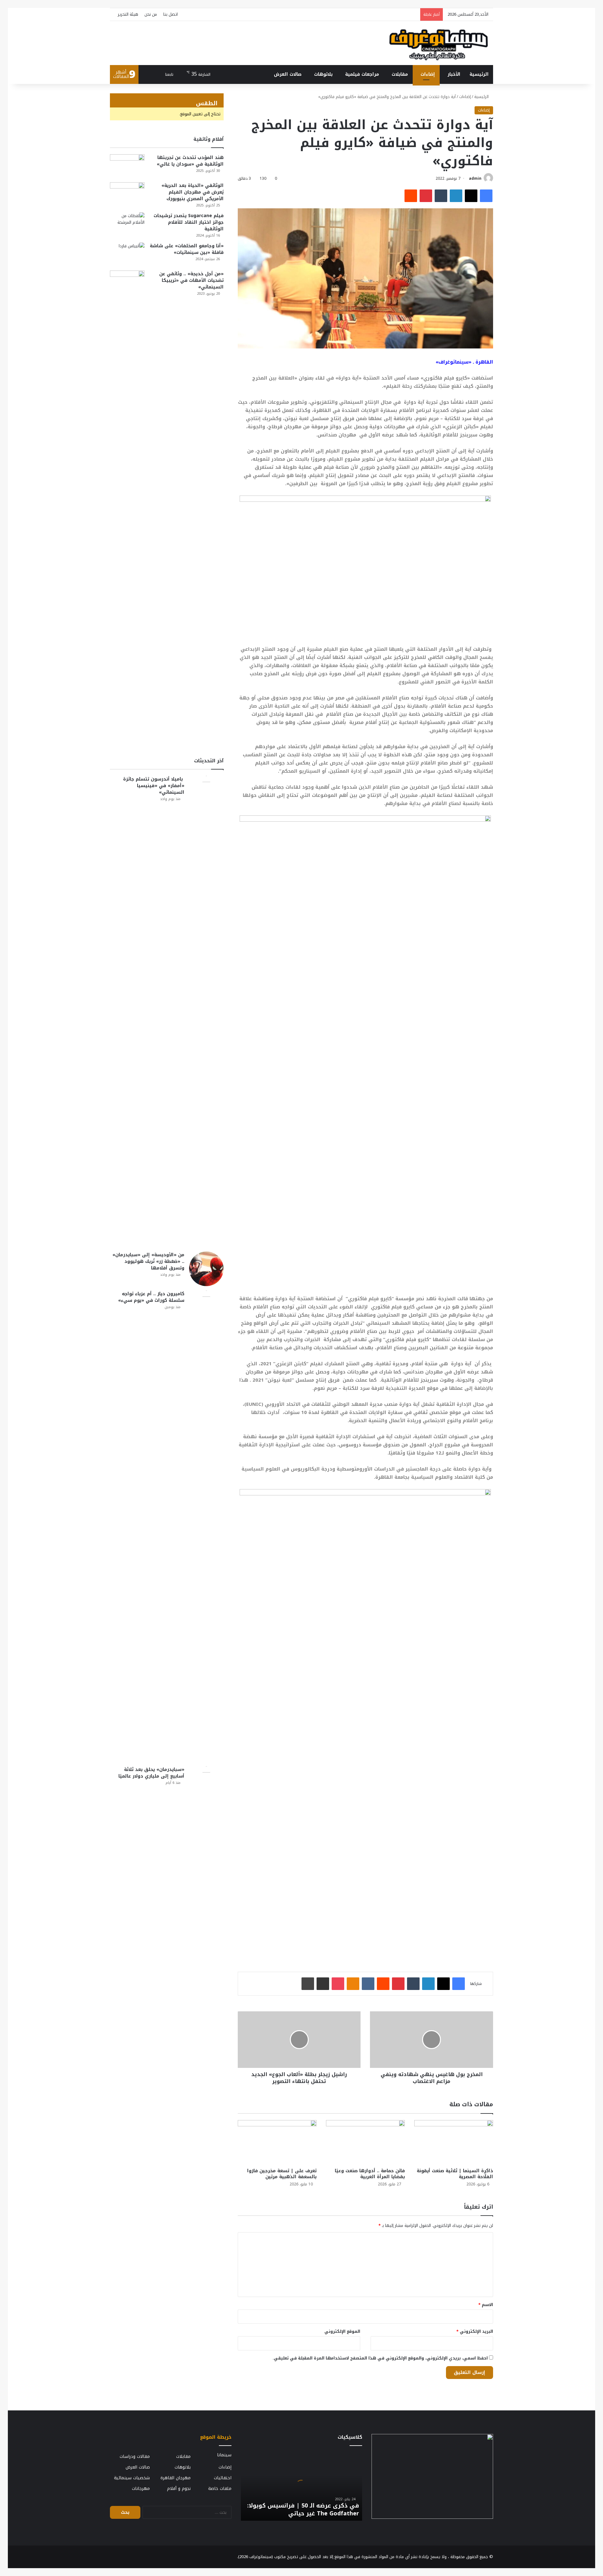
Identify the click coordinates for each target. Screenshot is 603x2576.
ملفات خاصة (220, 2488)
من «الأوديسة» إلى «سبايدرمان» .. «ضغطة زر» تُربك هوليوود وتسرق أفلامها (148, 1261)
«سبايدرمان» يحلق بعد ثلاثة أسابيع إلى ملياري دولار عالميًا (151, 1773)
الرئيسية (479, 74)
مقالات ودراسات (135, 2456)
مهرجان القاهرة (176, 2478)
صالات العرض (288, 74)
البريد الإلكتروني (475, 2331)
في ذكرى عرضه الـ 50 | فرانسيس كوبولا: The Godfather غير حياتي (303, 2510)
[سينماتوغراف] (439, 43)
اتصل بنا (171, 14)
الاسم (486, 2305)
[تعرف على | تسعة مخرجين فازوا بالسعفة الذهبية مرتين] (277, 2142)
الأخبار (454, 74)
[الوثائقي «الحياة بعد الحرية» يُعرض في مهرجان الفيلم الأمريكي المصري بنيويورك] (127, 194)
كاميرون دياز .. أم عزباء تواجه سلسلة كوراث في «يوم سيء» (151, 1297)
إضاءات (428, 74)
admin (475, 178)
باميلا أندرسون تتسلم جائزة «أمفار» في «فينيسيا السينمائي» (154, 786)
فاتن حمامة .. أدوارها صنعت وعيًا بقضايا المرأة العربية (370, 2174)
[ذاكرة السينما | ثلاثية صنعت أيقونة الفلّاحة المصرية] (454, 2142)
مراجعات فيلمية (362, 74)
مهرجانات (141, 2488)
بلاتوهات (323, 74)
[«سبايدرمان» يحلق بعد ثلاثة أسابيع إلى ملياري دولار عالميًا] (206, 2002)
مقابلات (400, 74)
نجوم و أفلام (179, 2488)
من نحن (151, 14)
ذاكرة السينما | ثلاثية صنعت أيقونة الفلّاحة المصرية (455, 2174)
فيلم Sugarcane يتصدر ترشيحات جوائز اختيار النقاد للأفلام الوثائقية (189, 222)
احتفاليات (223, 2478)
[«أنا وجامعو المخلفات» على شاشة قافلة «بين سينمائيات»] (127, 254)
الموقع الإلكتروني (342, 2331)
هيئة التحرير (128, 14)
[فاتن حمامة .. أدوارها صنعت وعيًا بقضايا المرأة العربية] (365, 2142)
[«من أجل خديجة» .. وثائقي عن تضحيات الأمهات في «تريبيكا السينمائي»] (127, 506)
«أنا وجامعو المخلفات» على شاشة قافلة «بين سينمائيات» (187, 249)
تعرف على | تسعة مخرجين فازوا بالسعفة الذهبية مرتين (282, 2174)
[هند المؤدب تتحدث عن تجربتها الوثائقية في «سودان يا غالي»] (127, 166)
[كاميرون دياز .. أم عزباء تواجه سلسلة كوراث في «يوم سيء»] (206, 1526)
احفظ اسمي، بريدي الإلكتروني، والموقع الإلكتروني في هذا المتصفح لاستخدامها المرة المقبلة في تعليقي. (380, 2358)
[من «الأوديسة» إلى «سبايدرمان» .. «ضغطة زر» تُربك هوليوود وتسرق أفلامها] (206, 1269)
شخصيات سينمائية (132, 2478)
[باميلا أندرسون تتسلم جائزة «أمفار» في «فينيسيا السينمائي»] (206, 1011)
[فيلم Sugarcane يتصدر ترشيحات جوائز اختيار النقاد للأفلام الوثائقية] (127, 224)
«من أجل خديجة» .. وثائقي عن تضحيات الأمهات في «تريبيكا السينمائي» (191, 280)
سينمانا (224, 2455)
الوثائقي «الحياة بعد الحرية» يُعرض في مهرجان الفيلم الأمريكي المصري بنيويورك (193, 192)
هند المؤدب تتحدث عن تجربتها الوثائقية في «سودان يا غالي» (190, 161)
